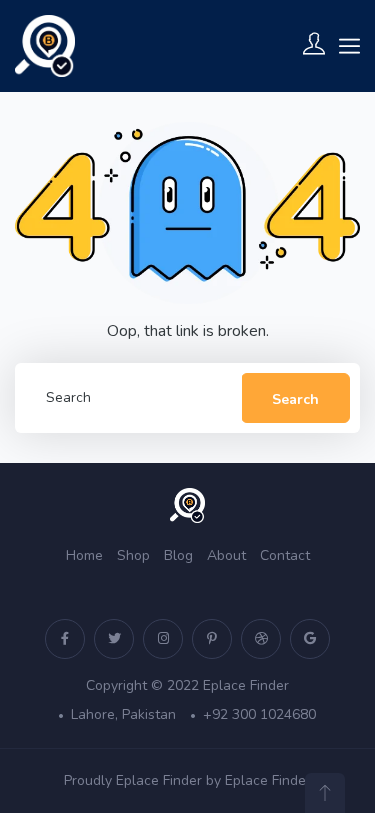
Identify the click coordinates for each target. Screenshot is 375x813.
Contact (285, 555)
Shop (133, 555)
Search (295, 399)
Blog (178, 555)
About (226, 555)
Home (84, 555)
